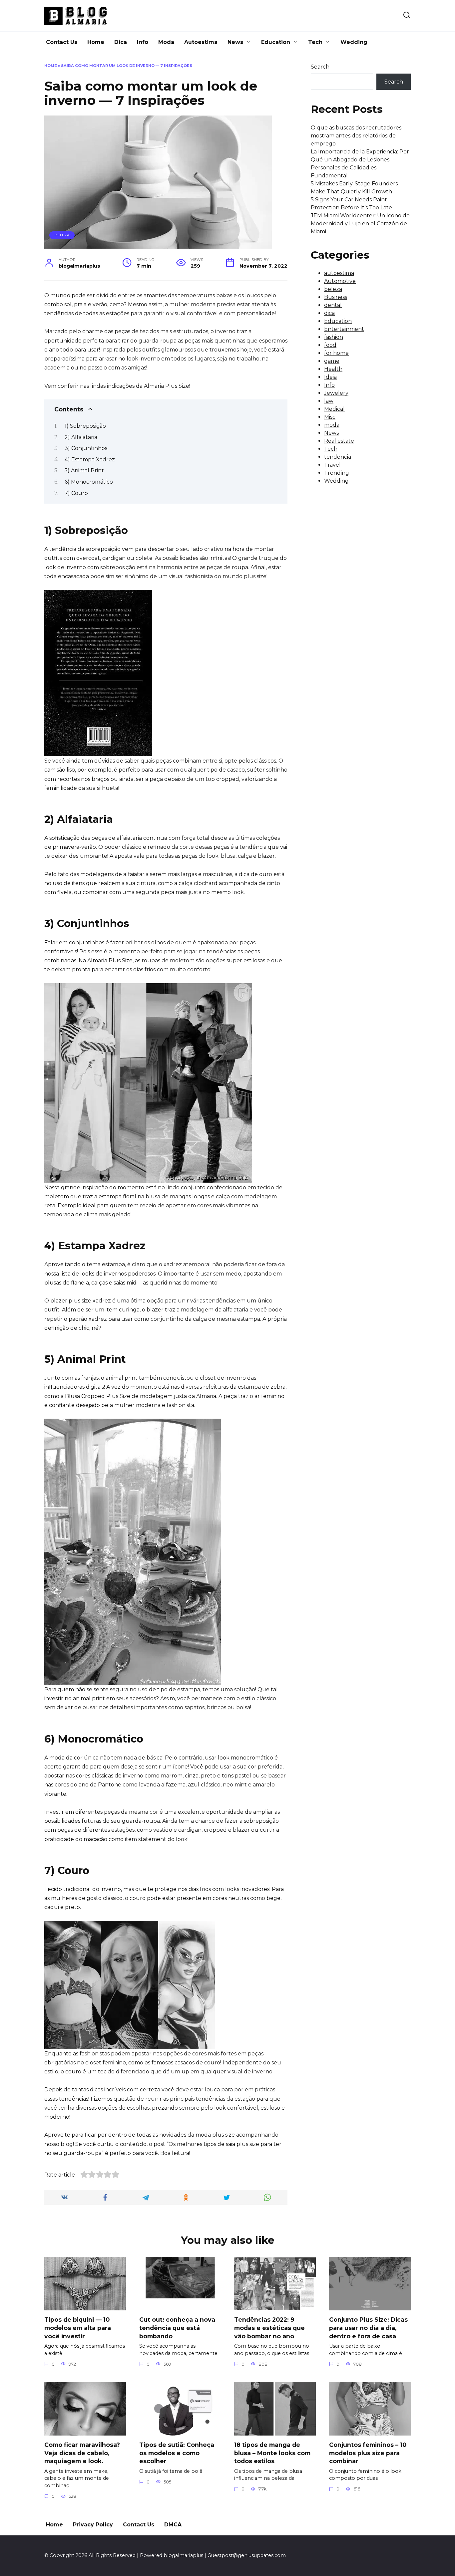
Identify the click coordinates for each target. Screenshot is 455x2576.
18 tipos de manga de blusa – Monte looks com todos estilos (272, 2453)
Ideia (330, 377)
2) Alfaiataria (81, 437)
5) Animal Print (84, 470)
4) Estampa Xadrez (90, 460)
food (330, 345)
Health (333, 369)
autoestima (339, 273)
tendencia (338, 457)
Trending (337, 473)
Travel (332, 465)
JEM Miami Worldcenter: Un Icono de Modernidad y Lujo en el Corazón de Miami (360, 224)
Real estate (339, 441)
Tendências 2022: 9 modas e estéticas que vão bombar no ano (269, 2328)
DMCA (173, 2525)
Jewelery (336, 393)
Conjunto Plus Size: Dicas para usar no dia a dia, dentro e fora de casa (368, 2328)
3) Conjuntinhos (86, 448)
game (332, 361)
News (235, 42)
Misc (330, 417)
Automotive (340, 281)
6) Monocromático (89, 482)
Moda (166, 42)
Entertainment (344, 329)
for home (336, 353)
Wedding (354, 42)
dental (333, 305)
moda (332, 425)
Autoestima (201, 42)
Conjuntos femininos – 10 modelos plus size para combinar (368, 2453)
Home (96, 42)
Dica (121, 42)
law (329, 401)
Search (320, 67)
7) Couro (76, 493)
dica (329, 313)
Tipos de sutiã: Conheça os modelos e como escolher (177, 2453)
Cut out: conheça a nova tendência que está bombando (177, 2328)
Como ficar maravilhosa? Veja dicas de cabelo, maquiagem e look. (82, 2453)
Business (336, 297)
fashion (334, 337)
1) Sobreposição (85, 426)
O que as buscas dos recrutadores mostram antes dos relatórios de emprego (356, 136)
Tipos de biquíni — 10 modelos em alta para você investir (78, 2328)
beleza (62, 235)
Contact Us (62, 42)
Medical (334, 409)
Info (143, 42)
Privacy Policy (93, 2525)
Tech (315, 42)
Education (276, 42)
